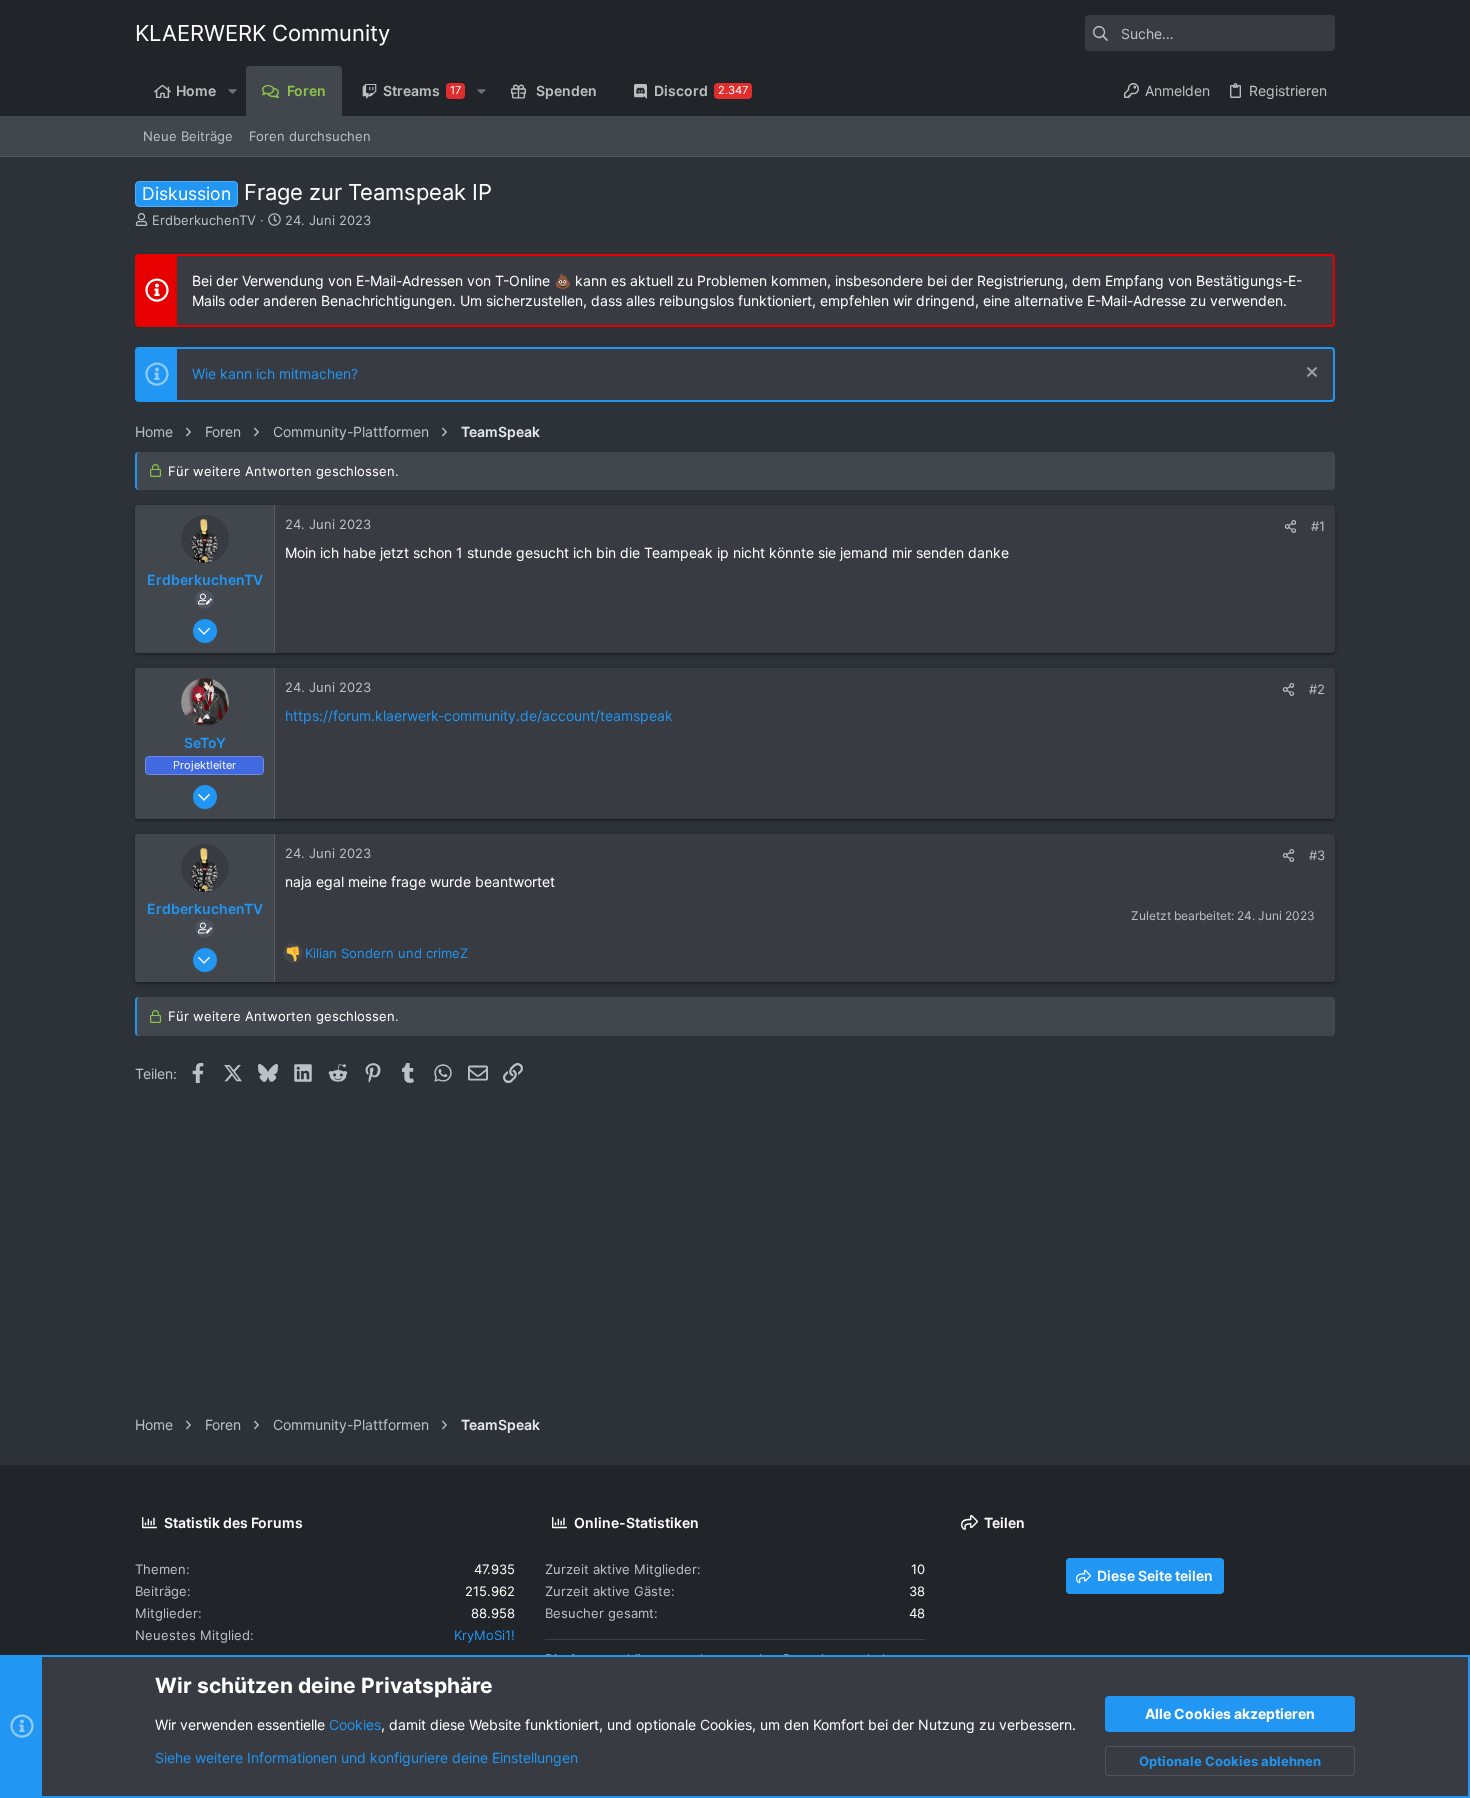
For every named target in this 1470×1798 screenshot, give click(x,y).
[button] (231, 91)
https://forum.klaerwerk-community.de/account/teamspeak (479, 715)
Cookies (355, 1724)
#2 (1317, 689)
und (386, 953)
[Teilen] (1290, 526)
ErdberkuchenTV (204, 220)
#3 (1317, 855)
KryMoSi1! (484, 1635)
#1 (1318, 526)
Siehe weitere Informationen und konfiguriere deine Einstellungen (366, 1757)
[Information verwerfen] (1309, 374)
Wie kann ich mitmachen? (275, 373)
